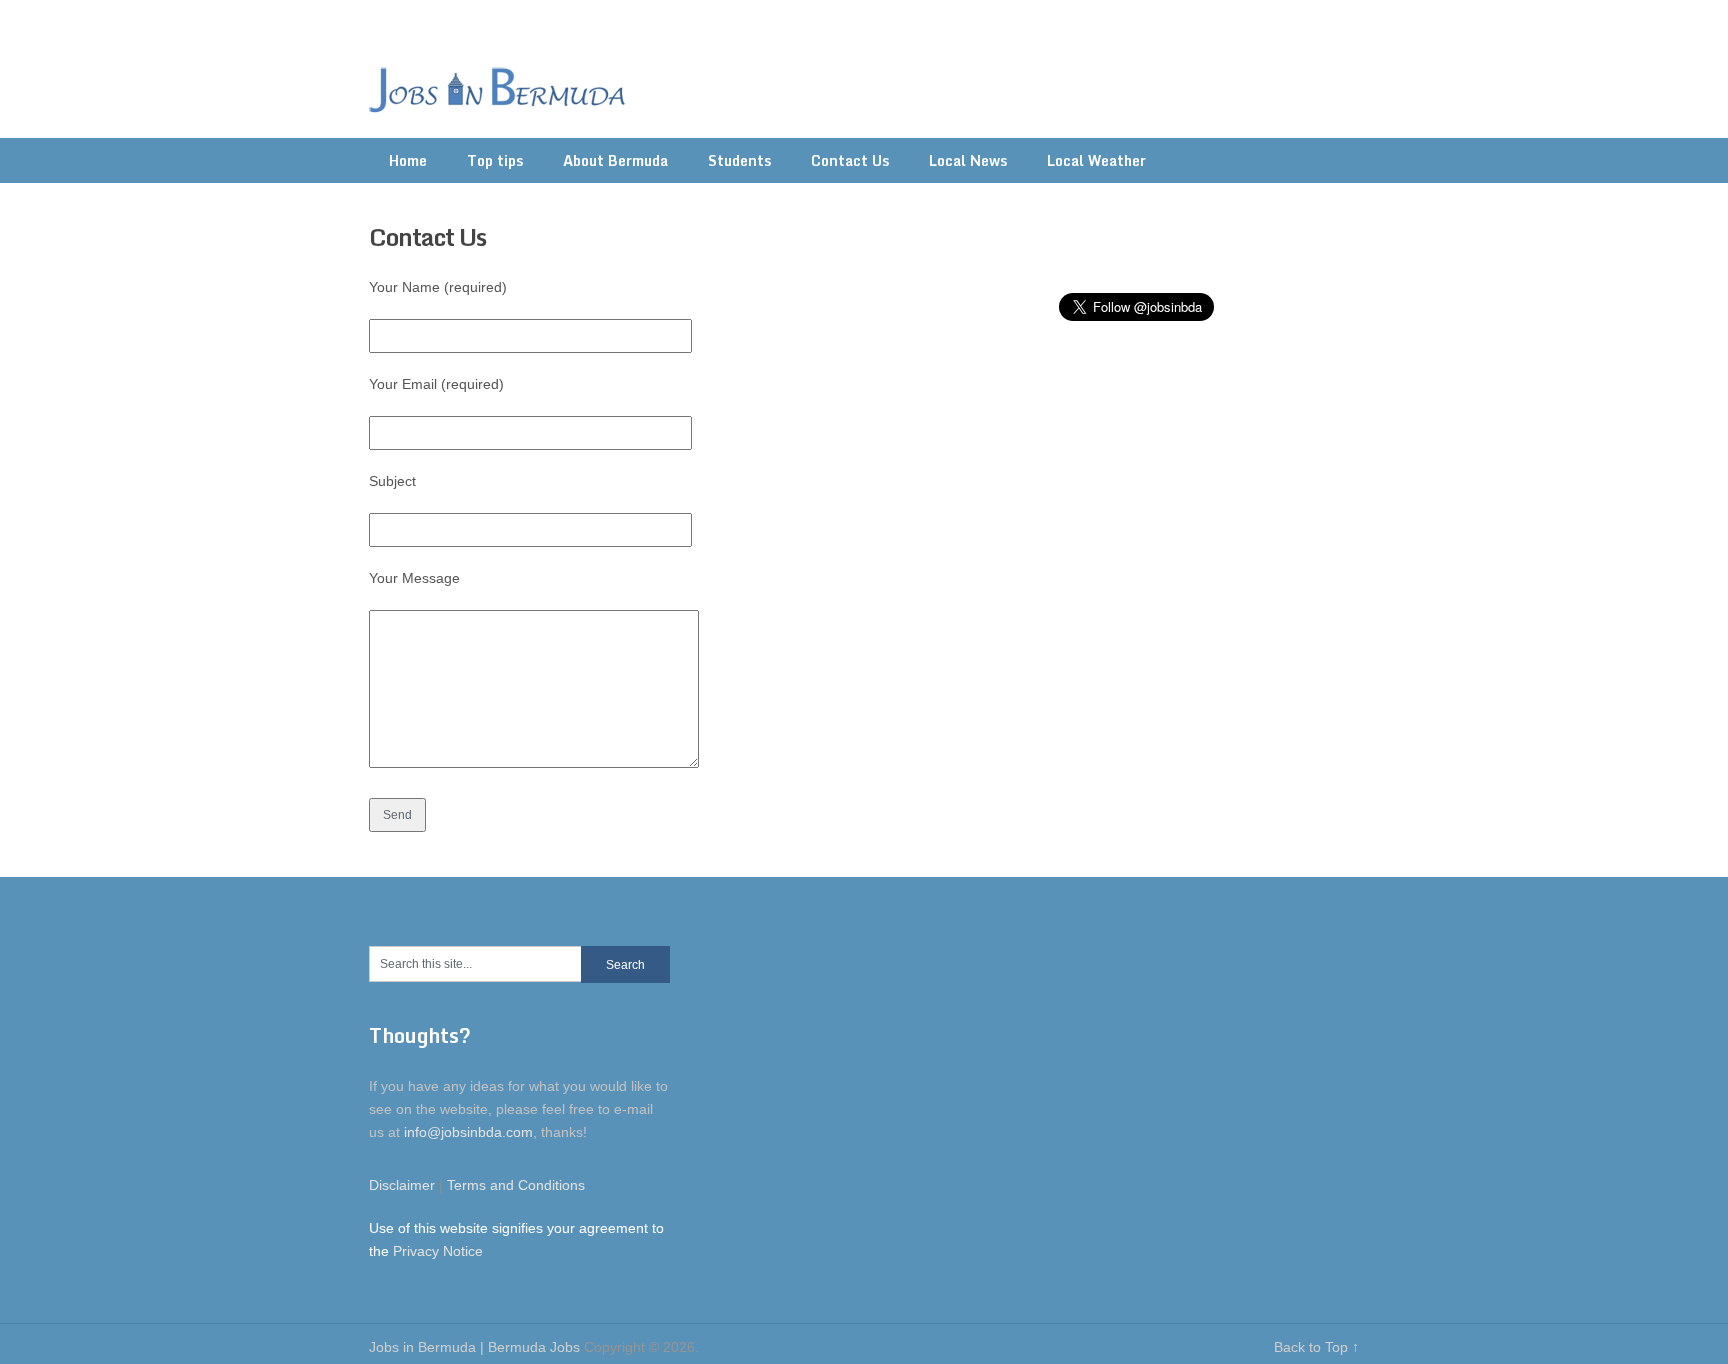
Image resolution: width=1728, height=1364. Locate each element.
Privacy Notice (438, 1251)
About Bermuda (615, 160)
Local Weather (1096, 160)
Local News (968, 160)
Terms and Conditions (516, 1185)
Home (408, 160)
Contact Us (850, 160)
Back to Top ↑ (1316, 1347)
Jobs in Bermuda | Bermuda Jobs (474, 1347)
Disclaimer (402, 1185)
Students (739, 160)
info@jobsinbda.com (468, 1132)
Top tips (495, 160)
